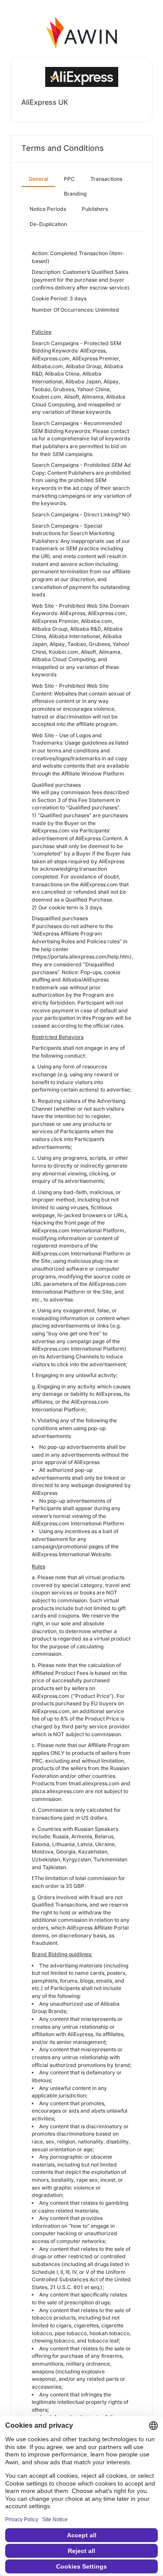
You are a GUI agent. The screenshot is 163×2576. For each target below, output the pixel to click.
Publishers (95, 209)
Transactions (106, 179)
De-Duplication (48, 224)
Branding (75, 194)
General (38, 179)
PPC (69, 179)
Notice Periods (48, 209)
